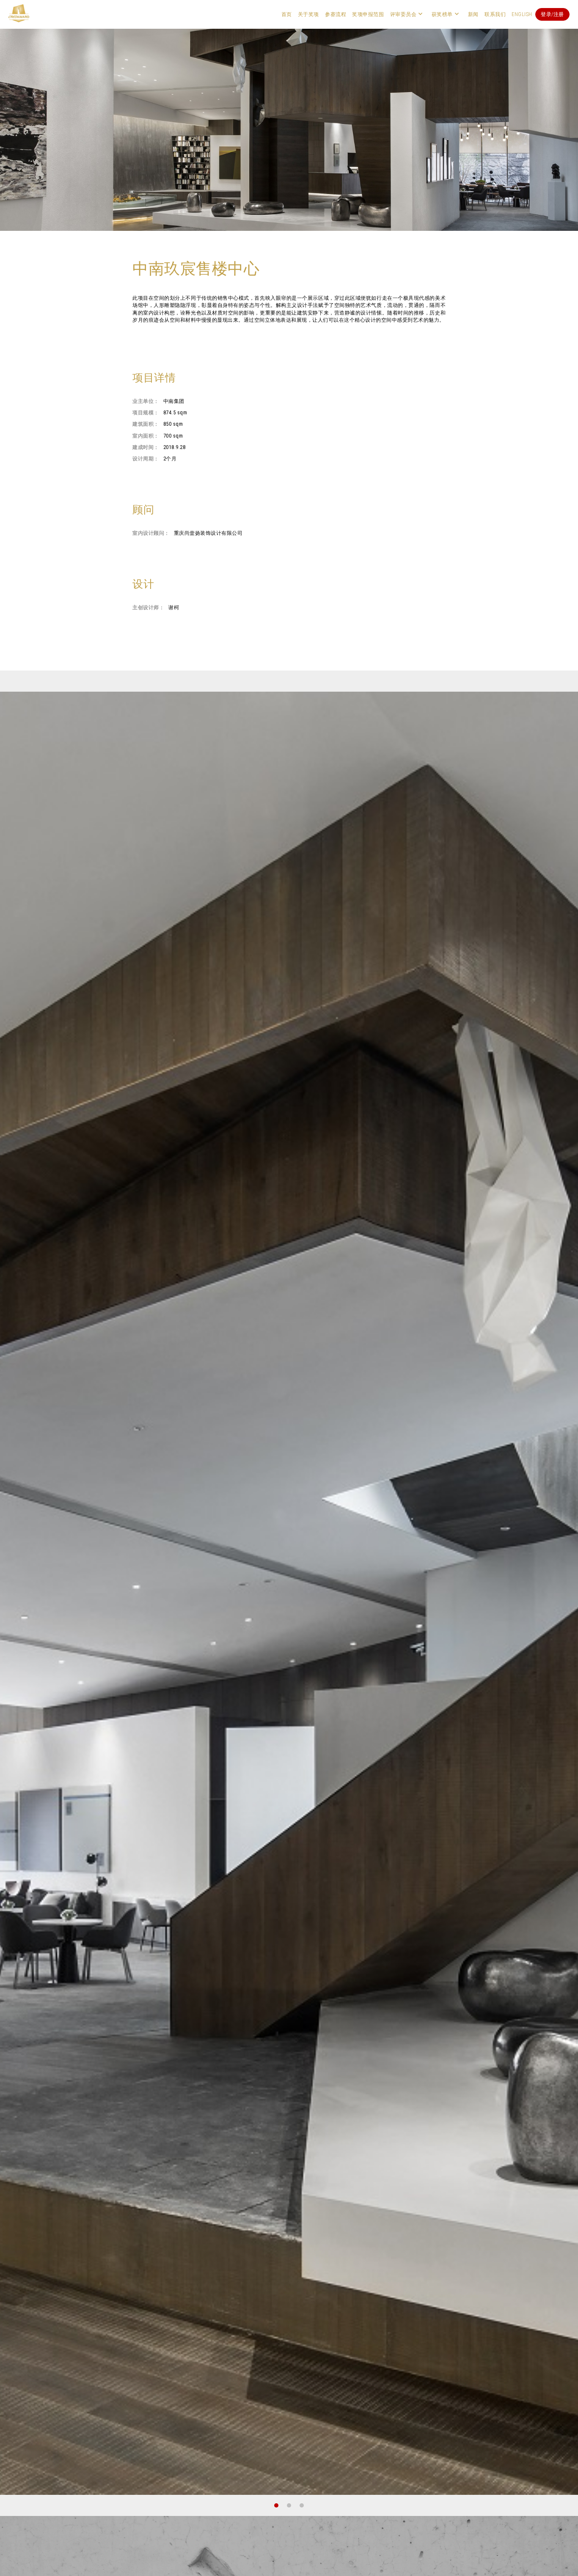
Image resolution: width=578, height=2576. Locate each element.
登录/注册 (552, 14)
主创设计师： (148, 608)
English (522, 14)
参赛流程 (336, 14)
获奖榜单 (442, 14)
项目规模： (146, 413)
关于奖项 (308, 14)
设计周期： (146, 459)
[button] (276, 2505)
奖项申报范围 (368, 14)
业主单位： (146, 401)
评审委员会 (403, 14)
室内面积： (146, 436)
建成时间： (146, 447)
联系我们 (495, 14)
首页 (287, 14)
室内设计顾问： (151, 533)
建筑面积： (146, 424)
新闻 (473, 14)
